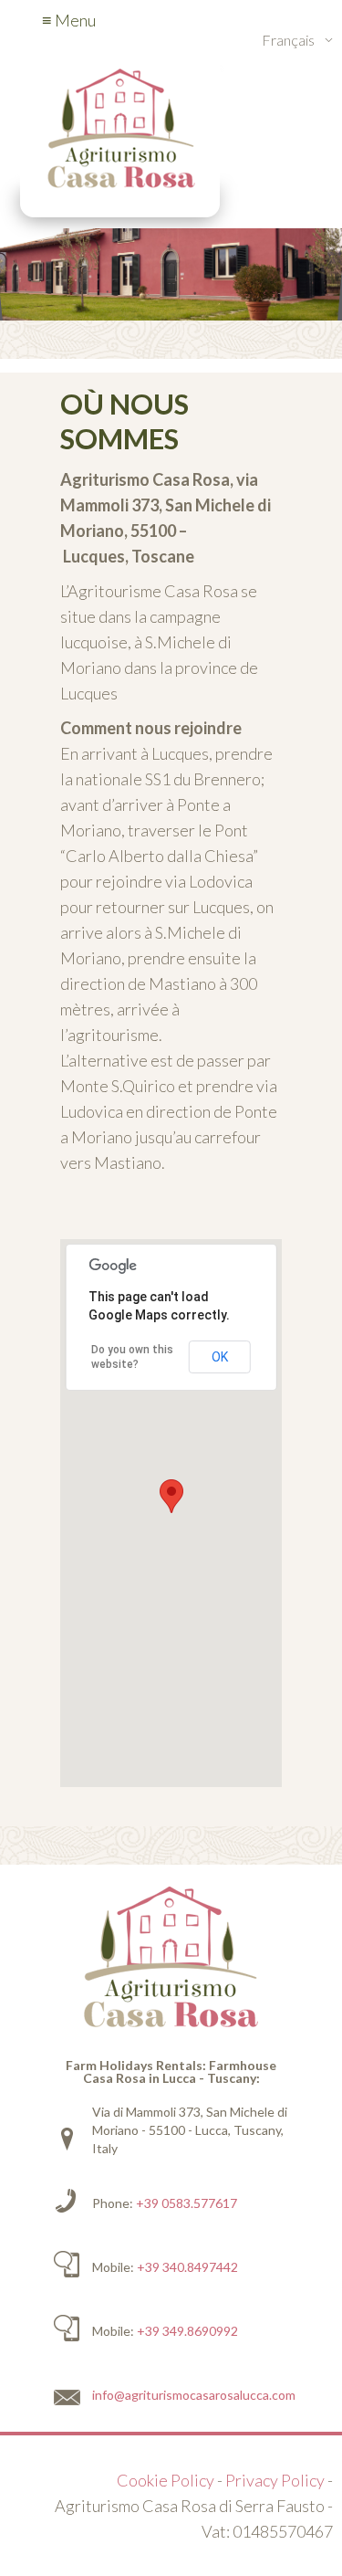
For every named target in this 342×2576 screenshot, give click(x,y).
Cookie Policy (166, 2480)
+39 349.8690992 (187, 2331)
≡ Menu (69, 20)
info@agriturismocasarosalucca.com (194, 2395)
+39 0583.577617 (187, 2203)
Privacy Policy (275, 2480)
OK (220, 1357)
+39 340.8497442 (187, 2267)
